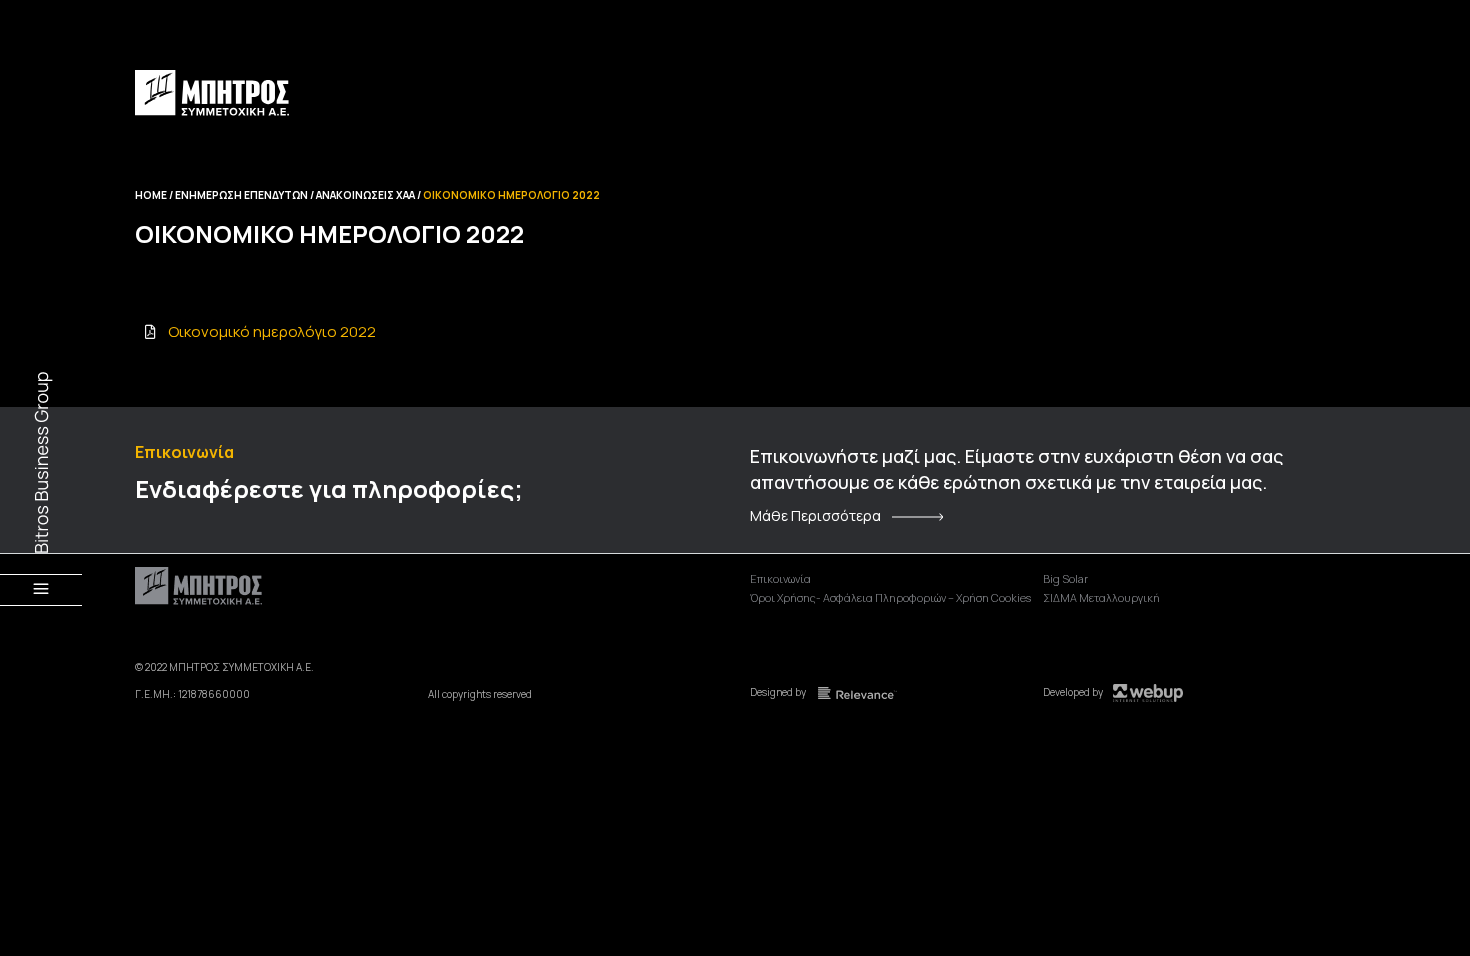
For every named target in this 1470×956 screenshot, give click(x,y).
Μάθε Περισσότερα (815, 516)
